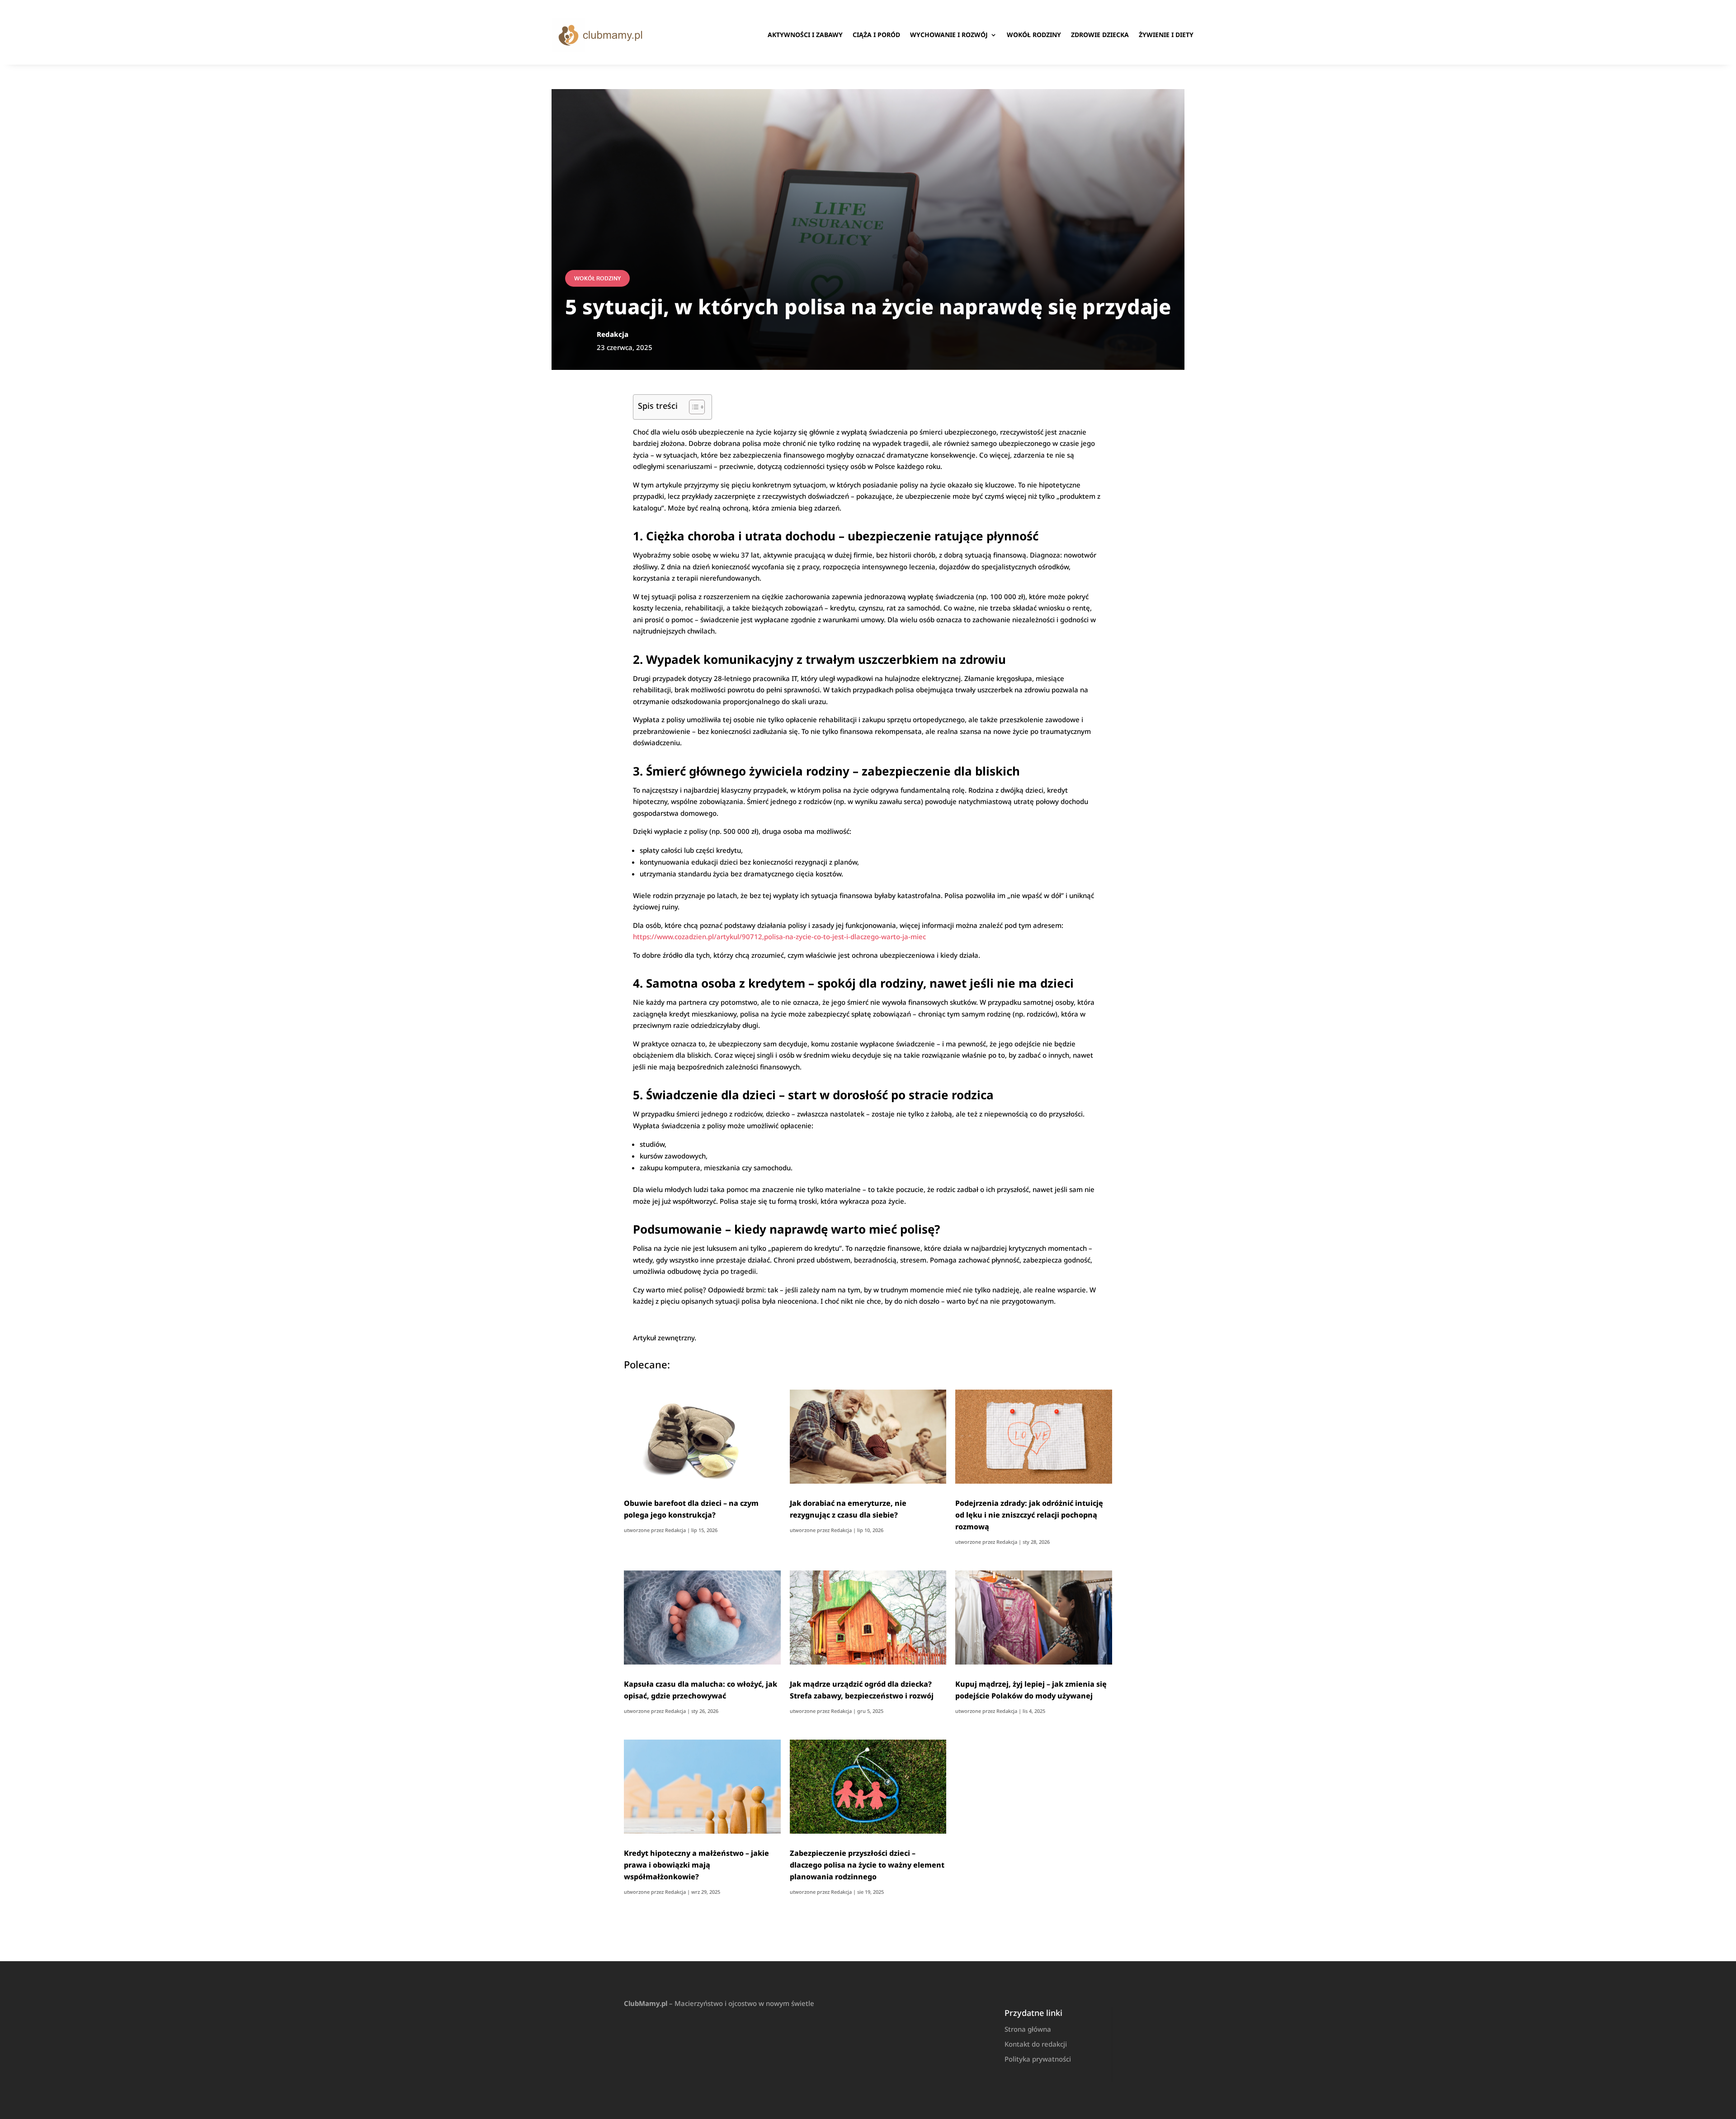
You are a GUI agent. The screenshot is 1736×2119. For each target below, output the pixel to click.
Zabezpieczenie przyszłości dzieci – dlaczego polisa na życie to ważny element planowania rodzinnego (867, 1865)
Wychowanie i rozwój (949, 35)
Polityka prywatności (1038, 2059)
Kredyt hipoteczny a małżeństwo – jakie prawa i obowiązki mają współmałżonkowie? (696, 1865)
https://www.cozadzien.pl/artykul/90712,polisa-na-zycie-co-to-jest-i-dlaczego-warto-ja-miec (779, 937)
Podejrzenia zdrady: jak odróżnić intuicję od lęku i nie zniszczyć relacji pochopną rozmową (1029, 1515)
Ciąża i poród (876, 35)
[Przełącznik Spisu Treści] (692, 407)
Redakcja (675, 1530)
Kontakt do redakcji (1036, 2044)
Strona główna (1028, 2029)
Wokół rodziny (1034, 35)
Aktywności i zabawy (805, 35)
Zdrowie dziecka (1100, 35)
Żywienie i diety (1166, 35)
